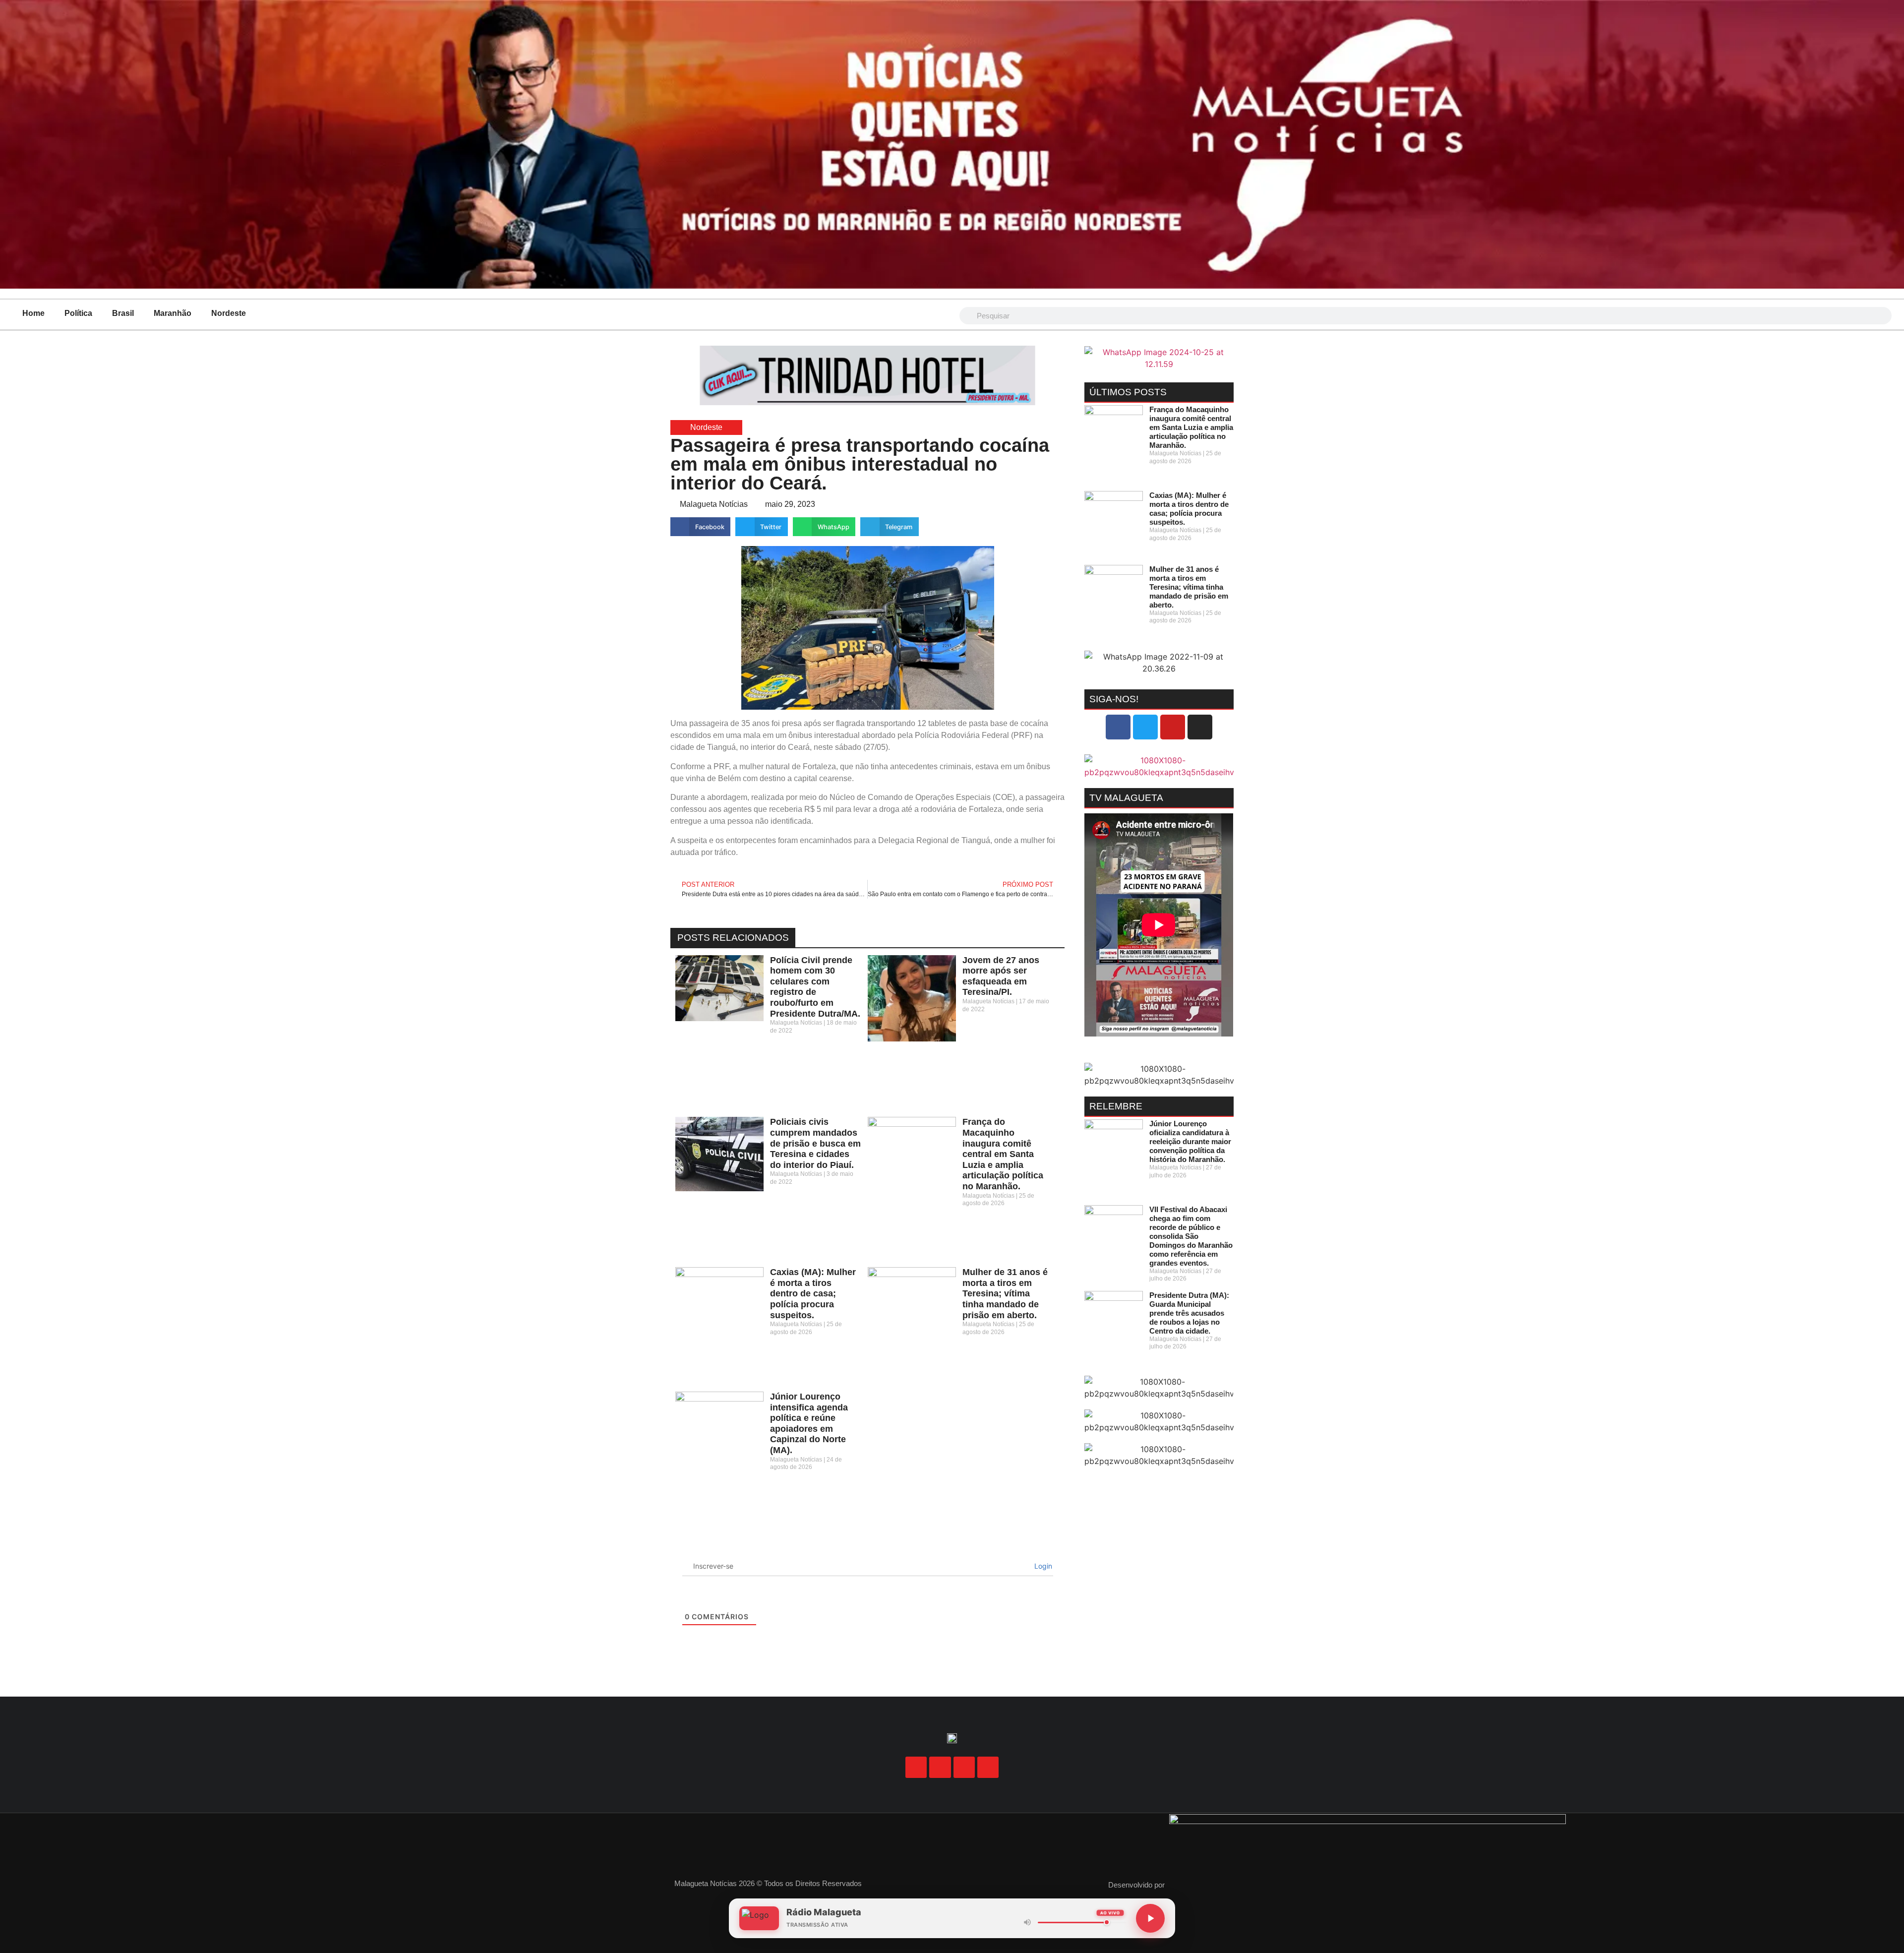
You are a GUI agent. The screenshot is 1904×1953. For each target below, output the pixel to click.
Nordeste (229, 313)
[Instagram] (1200, 727)
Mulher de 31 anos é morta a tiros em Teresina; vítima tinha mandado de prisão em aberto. (1005, 1293)
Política (78, 313)
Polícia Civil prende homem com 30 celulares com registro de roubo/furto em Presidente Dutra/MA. (815, 987)
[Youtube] (1173, 727)
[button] (700, 527)
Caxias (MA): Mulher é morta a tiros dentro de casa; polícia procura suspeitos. (813, 1293)
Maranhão (173, 313)
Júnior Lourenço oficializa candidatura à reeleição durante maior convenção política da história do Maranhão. (1190, 1141)
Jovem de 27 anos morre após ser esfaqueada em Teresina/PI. (1001, 976)
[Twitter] (1145, 727)
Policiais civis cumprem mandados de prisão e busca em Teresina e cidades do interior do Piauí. (815, 1143)
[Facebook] (1118, 727)
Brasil (123, 313)
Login (1042, 1566)
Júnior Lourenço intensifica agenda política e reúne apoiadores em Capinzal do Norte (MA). (809, 1423)
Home (33, 313)
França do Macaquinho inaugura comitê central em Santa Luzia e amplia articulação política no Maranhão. (1003, 1154)
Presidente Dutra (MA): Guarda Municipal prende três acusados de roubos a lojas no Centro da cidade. (1189, 1313)
